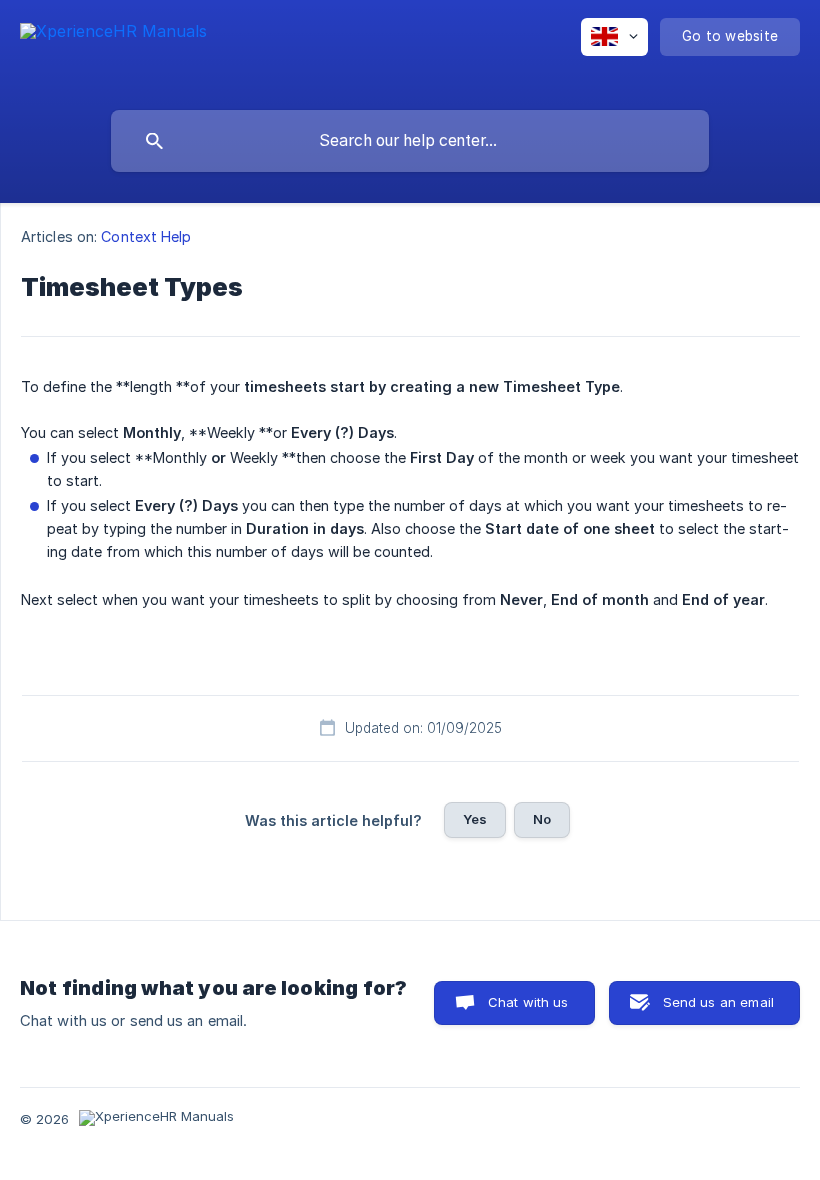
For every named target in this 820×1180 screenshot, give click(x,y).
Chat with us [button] (528, 1002)
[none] (113, 50)
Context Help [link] (146, 236)
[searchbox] (410, 141)
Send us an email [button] (718, 1002)
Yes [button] (475, 819)
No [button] (542, 819)
